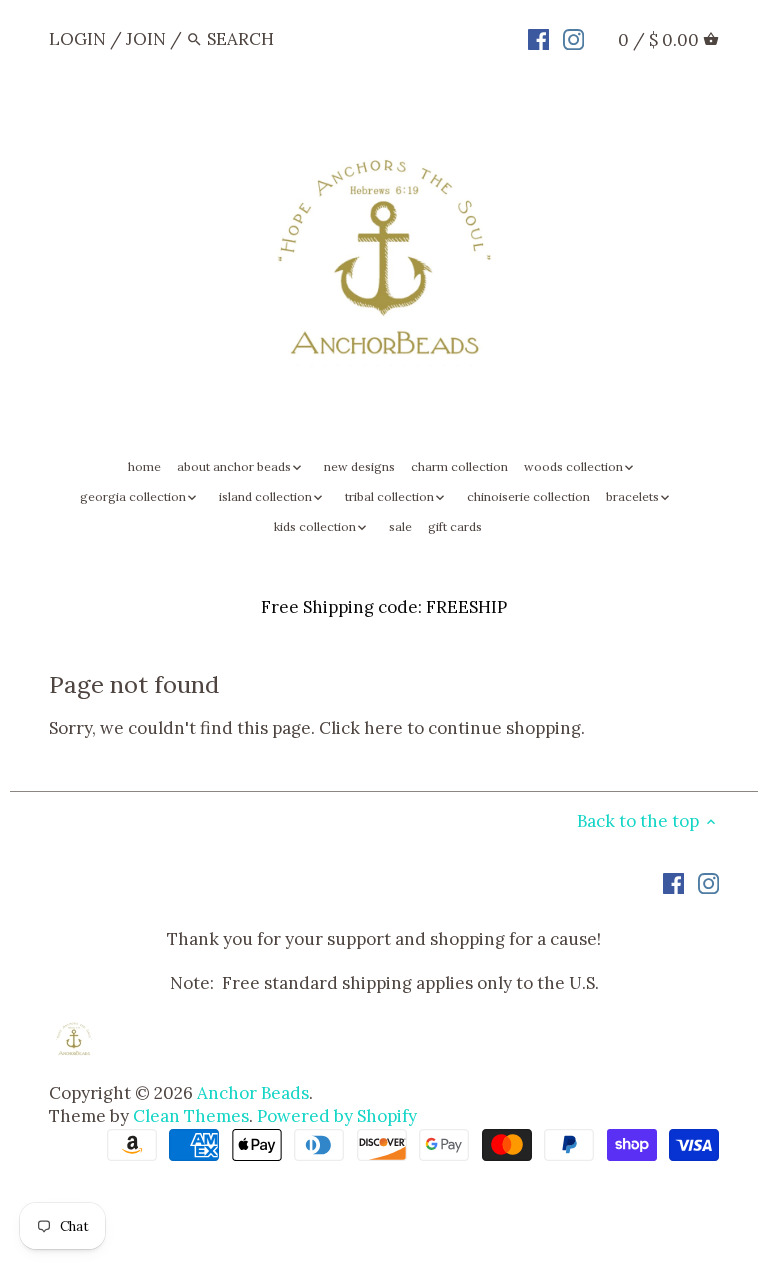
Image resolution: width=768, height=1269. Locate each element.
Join (146, 39)
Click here (361, 728)
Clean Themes (191, 1116)
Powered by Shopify (337, 1116)
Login (77, 39)
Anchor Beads (253, 1093)
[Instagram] (573, 38)
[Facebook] (538, 38)
